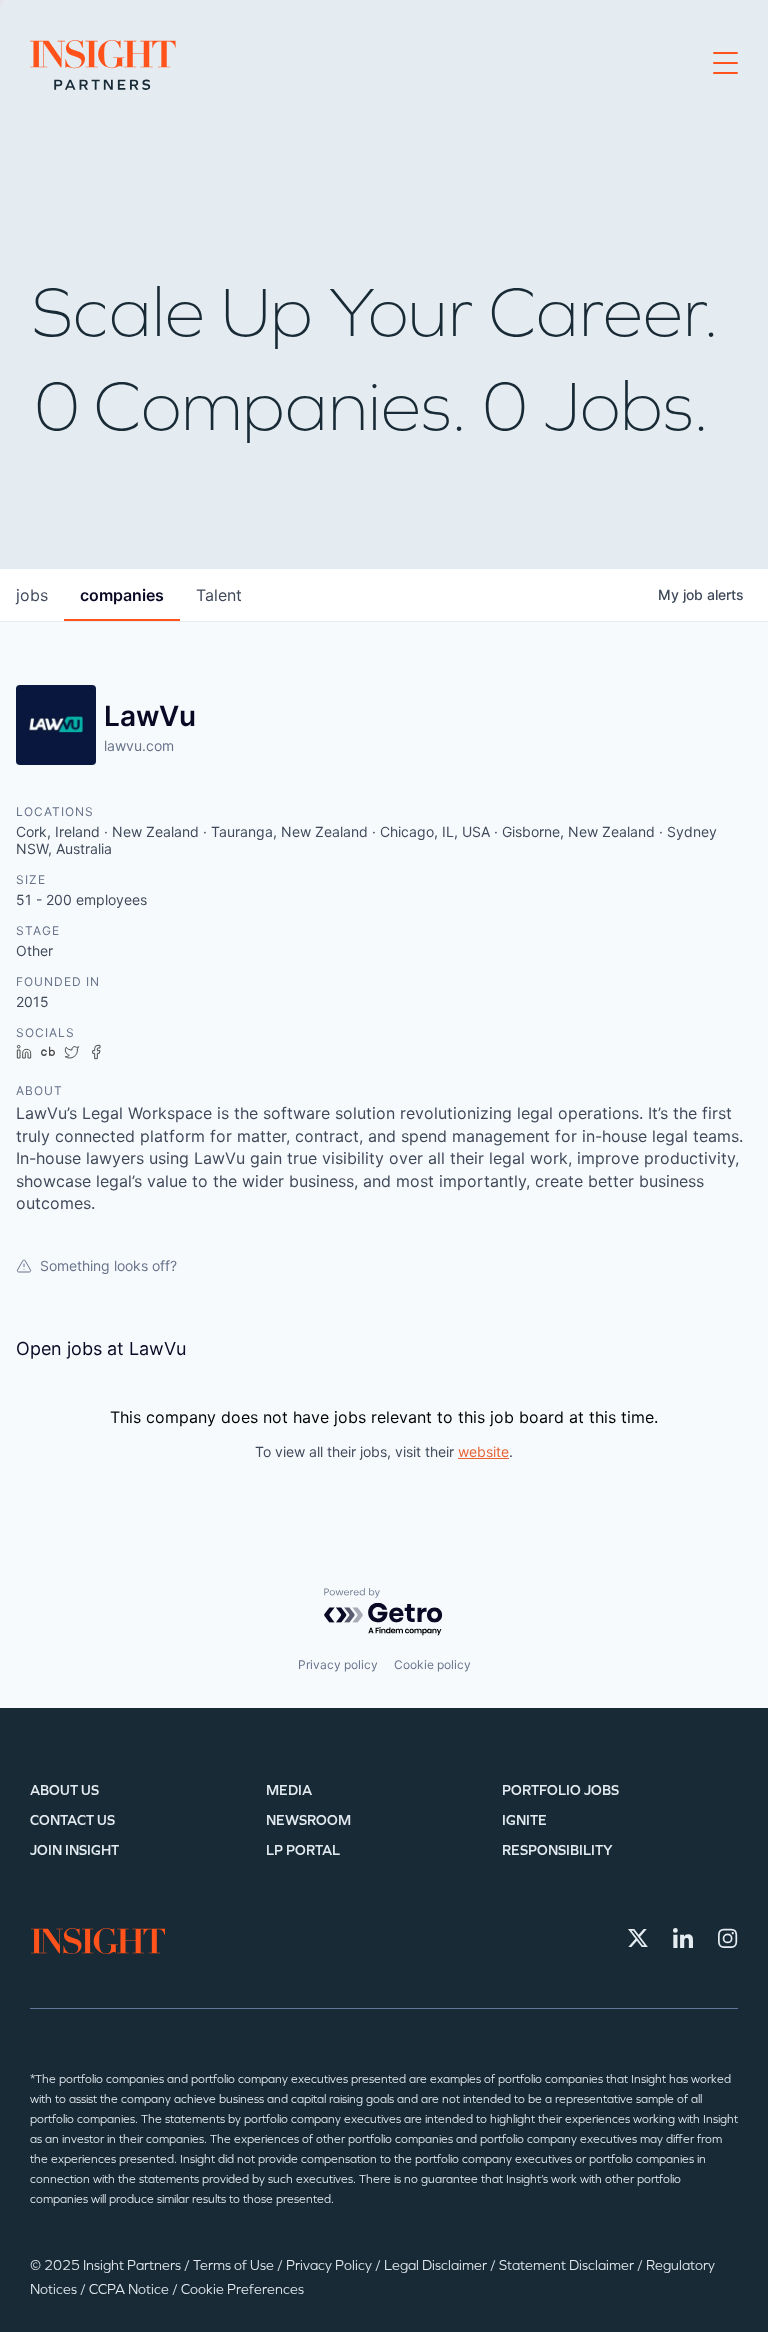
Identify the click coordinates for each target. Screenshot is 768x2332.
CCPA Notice (130, 2289)
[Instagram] (728, 1938)
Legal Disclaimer (437, 2265)
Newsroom (308, 1820)
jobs (32, 595)
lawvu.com (139, 745)
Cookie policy (432, 1664)
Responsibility (557, 1850)
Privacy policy (338, 1664)
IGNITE (524, 1820)
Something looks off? (108, 1265)
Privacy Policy (330, 2265)
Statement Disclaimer (568, 2265)
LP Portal (303, 1850)
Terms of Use (235, 2265)
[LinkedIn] (683, 1938)
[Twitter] (638, 1938)
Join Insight (74, 1850)
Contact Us (72, 1820)
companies (122, 595)
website (483, 1451)
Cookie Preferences (242, 2289)
